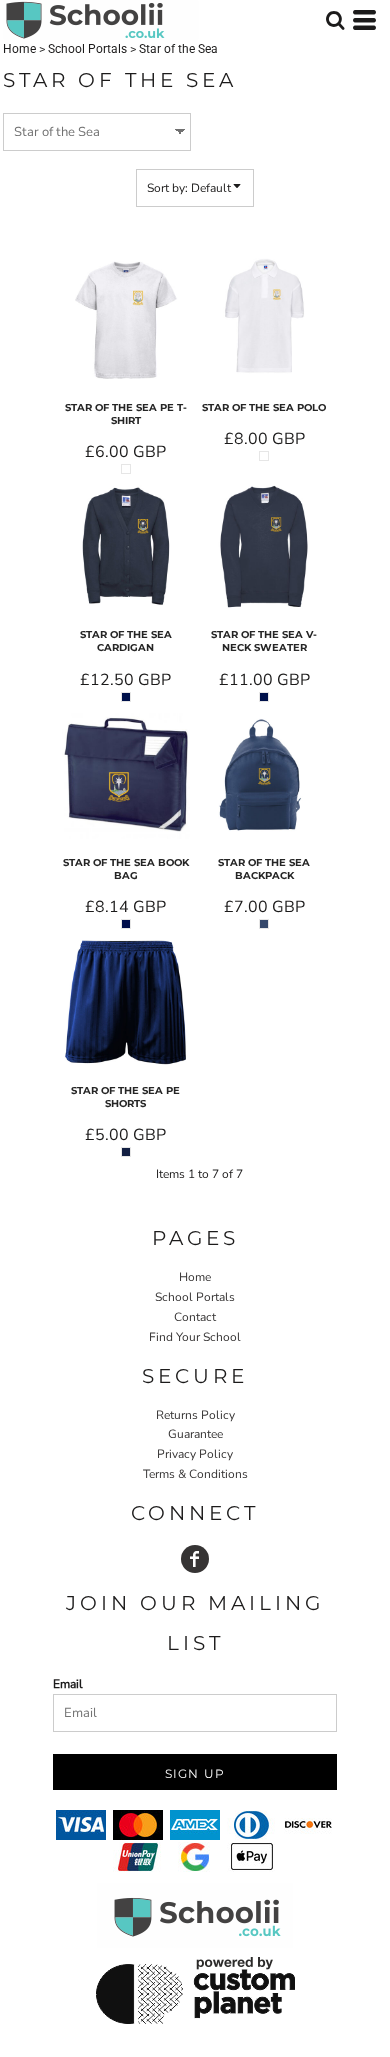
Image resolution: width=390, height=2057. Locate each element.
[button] (335, 20)
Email (68, 1684)
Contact (195, 1317)
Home (19, 49)
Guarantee (195, 1434)
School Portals (87, 49)
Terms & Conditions (195, 1474)
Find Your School (195, 1337)
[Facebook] (195, 1559)
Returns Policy (195, 1415)
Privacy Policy (195, 1454)
